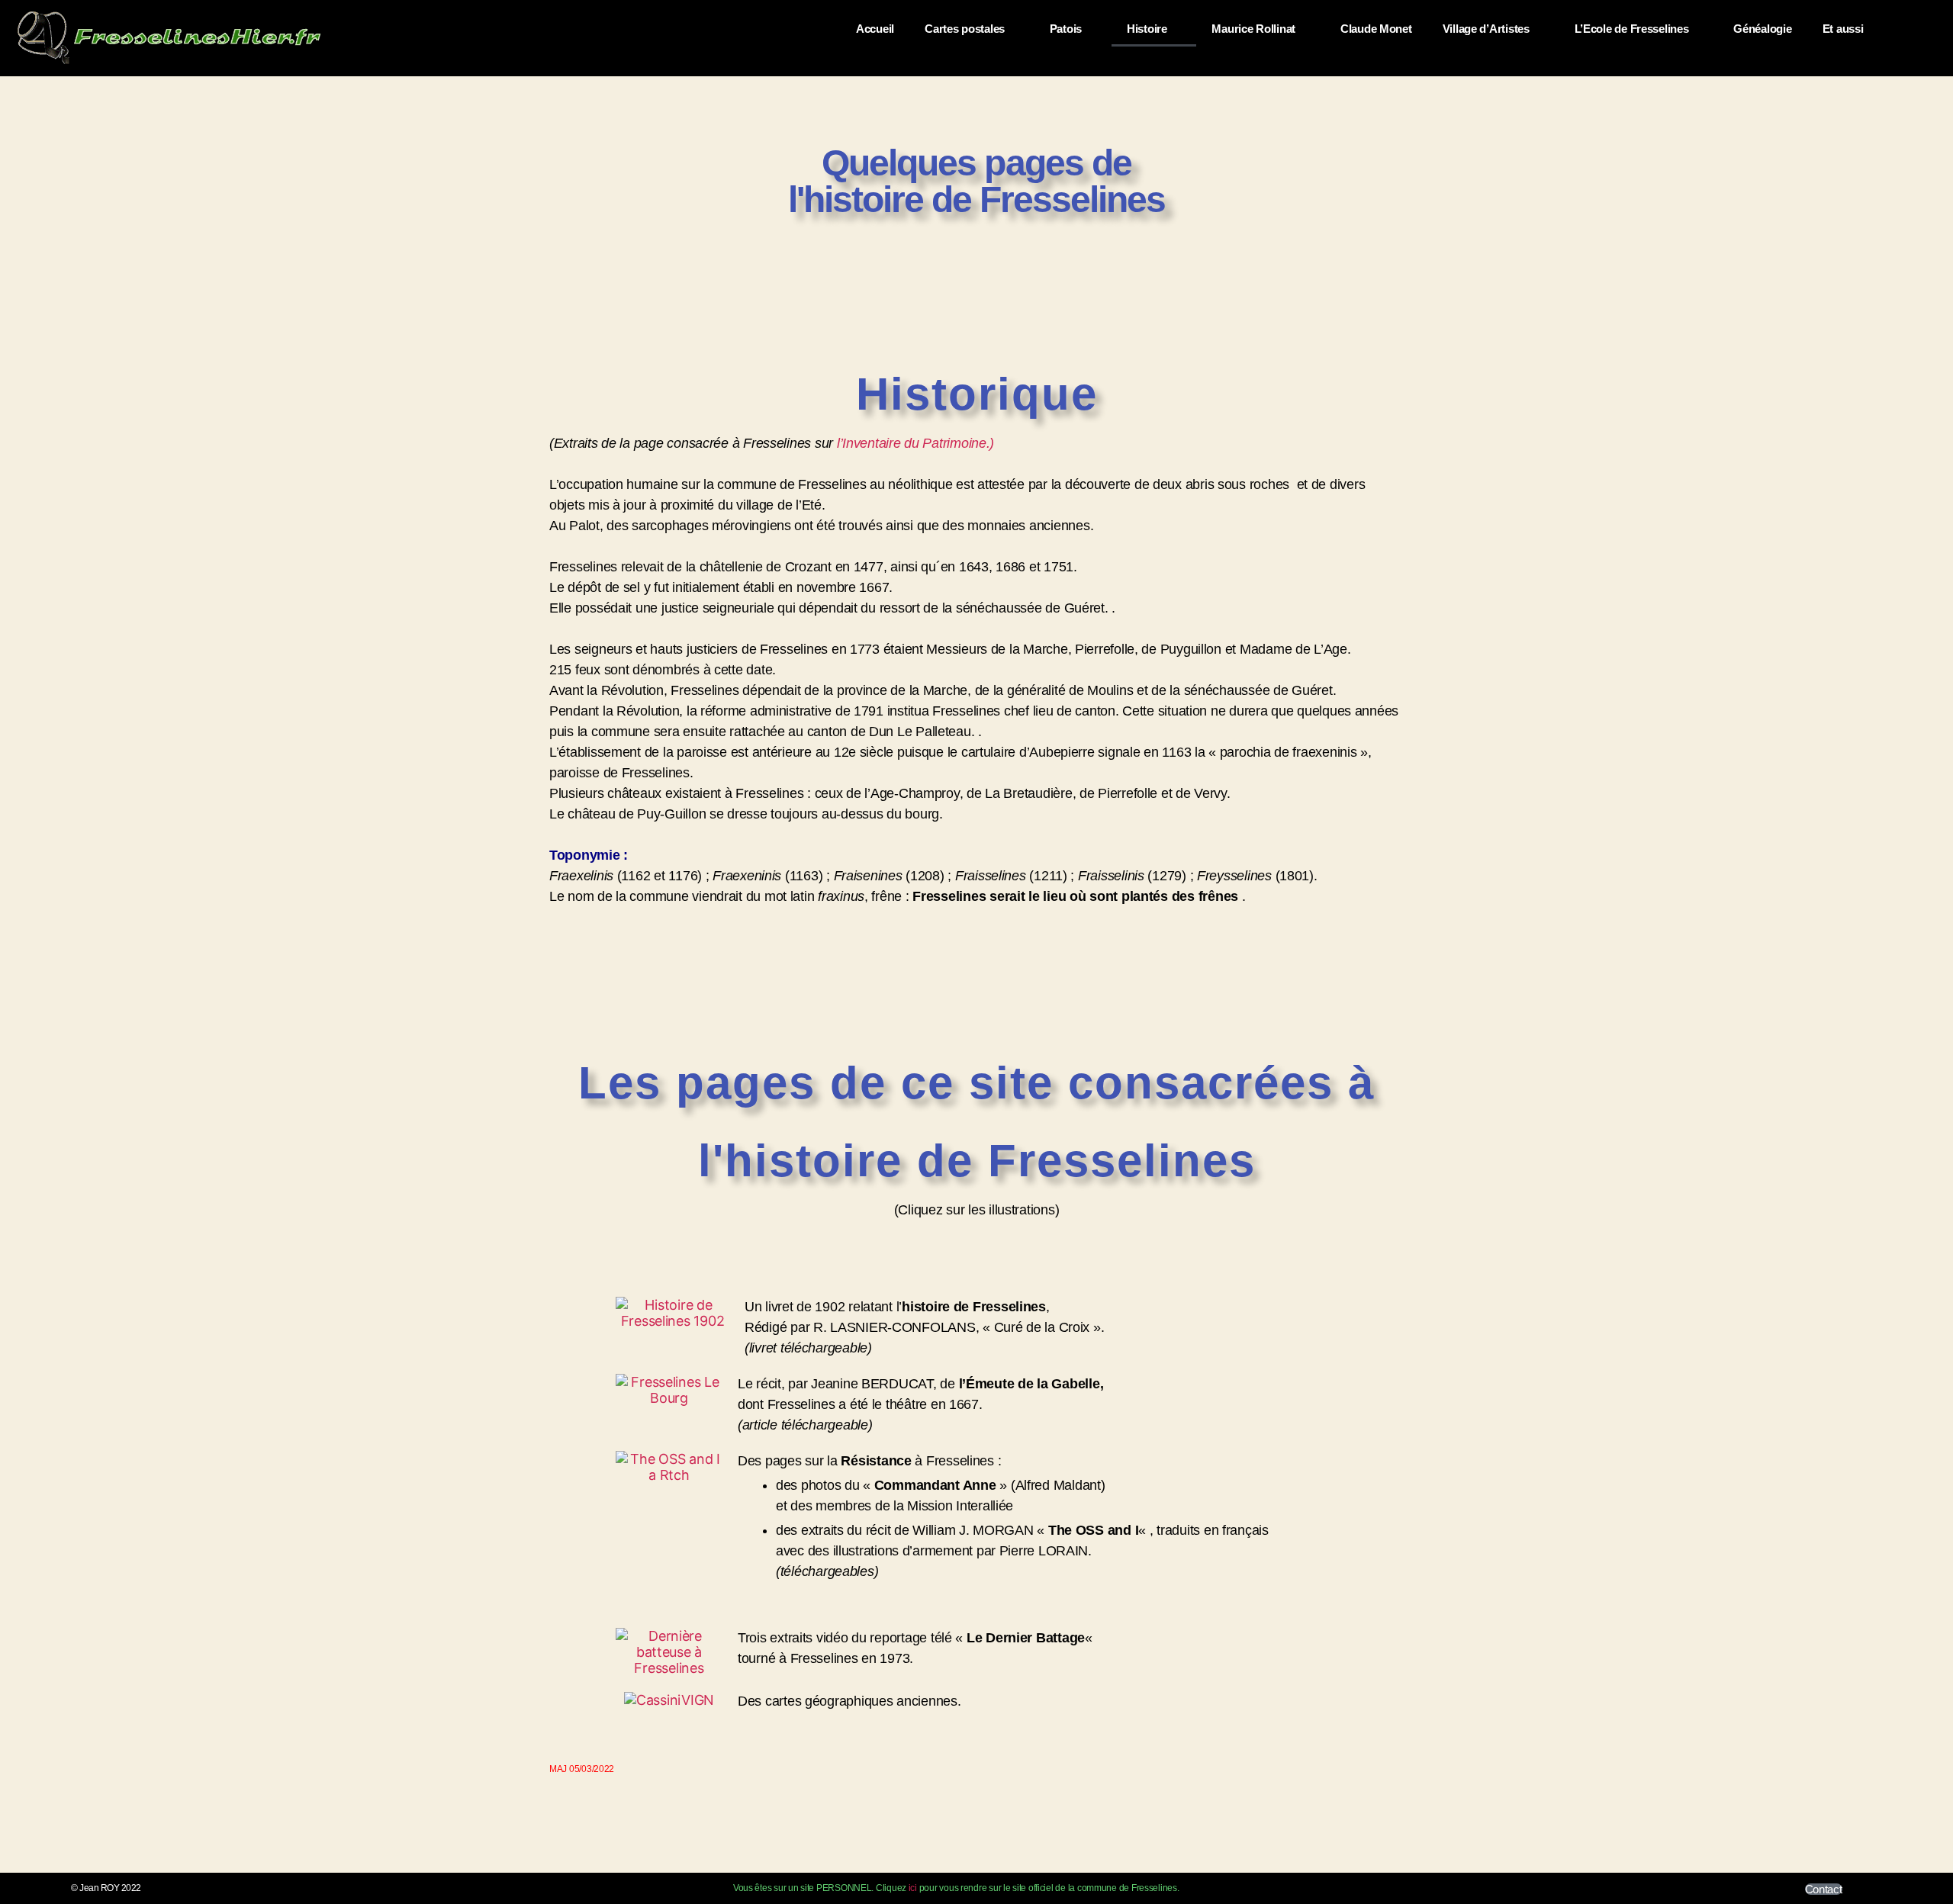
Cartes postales (965, 29)
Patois (1066, 29)
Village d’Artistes (1486, 29)
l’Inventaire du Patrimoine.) (915, 443)
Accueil (875, 29)
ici (913, 1888)
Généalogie (1762, 29)
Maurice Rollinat (1253, 29)
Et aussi (1843, 29)
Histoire (1147, 29)
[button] (1921, 20)
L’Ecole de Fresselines (1632, 29)
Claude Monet (1376, 29)
